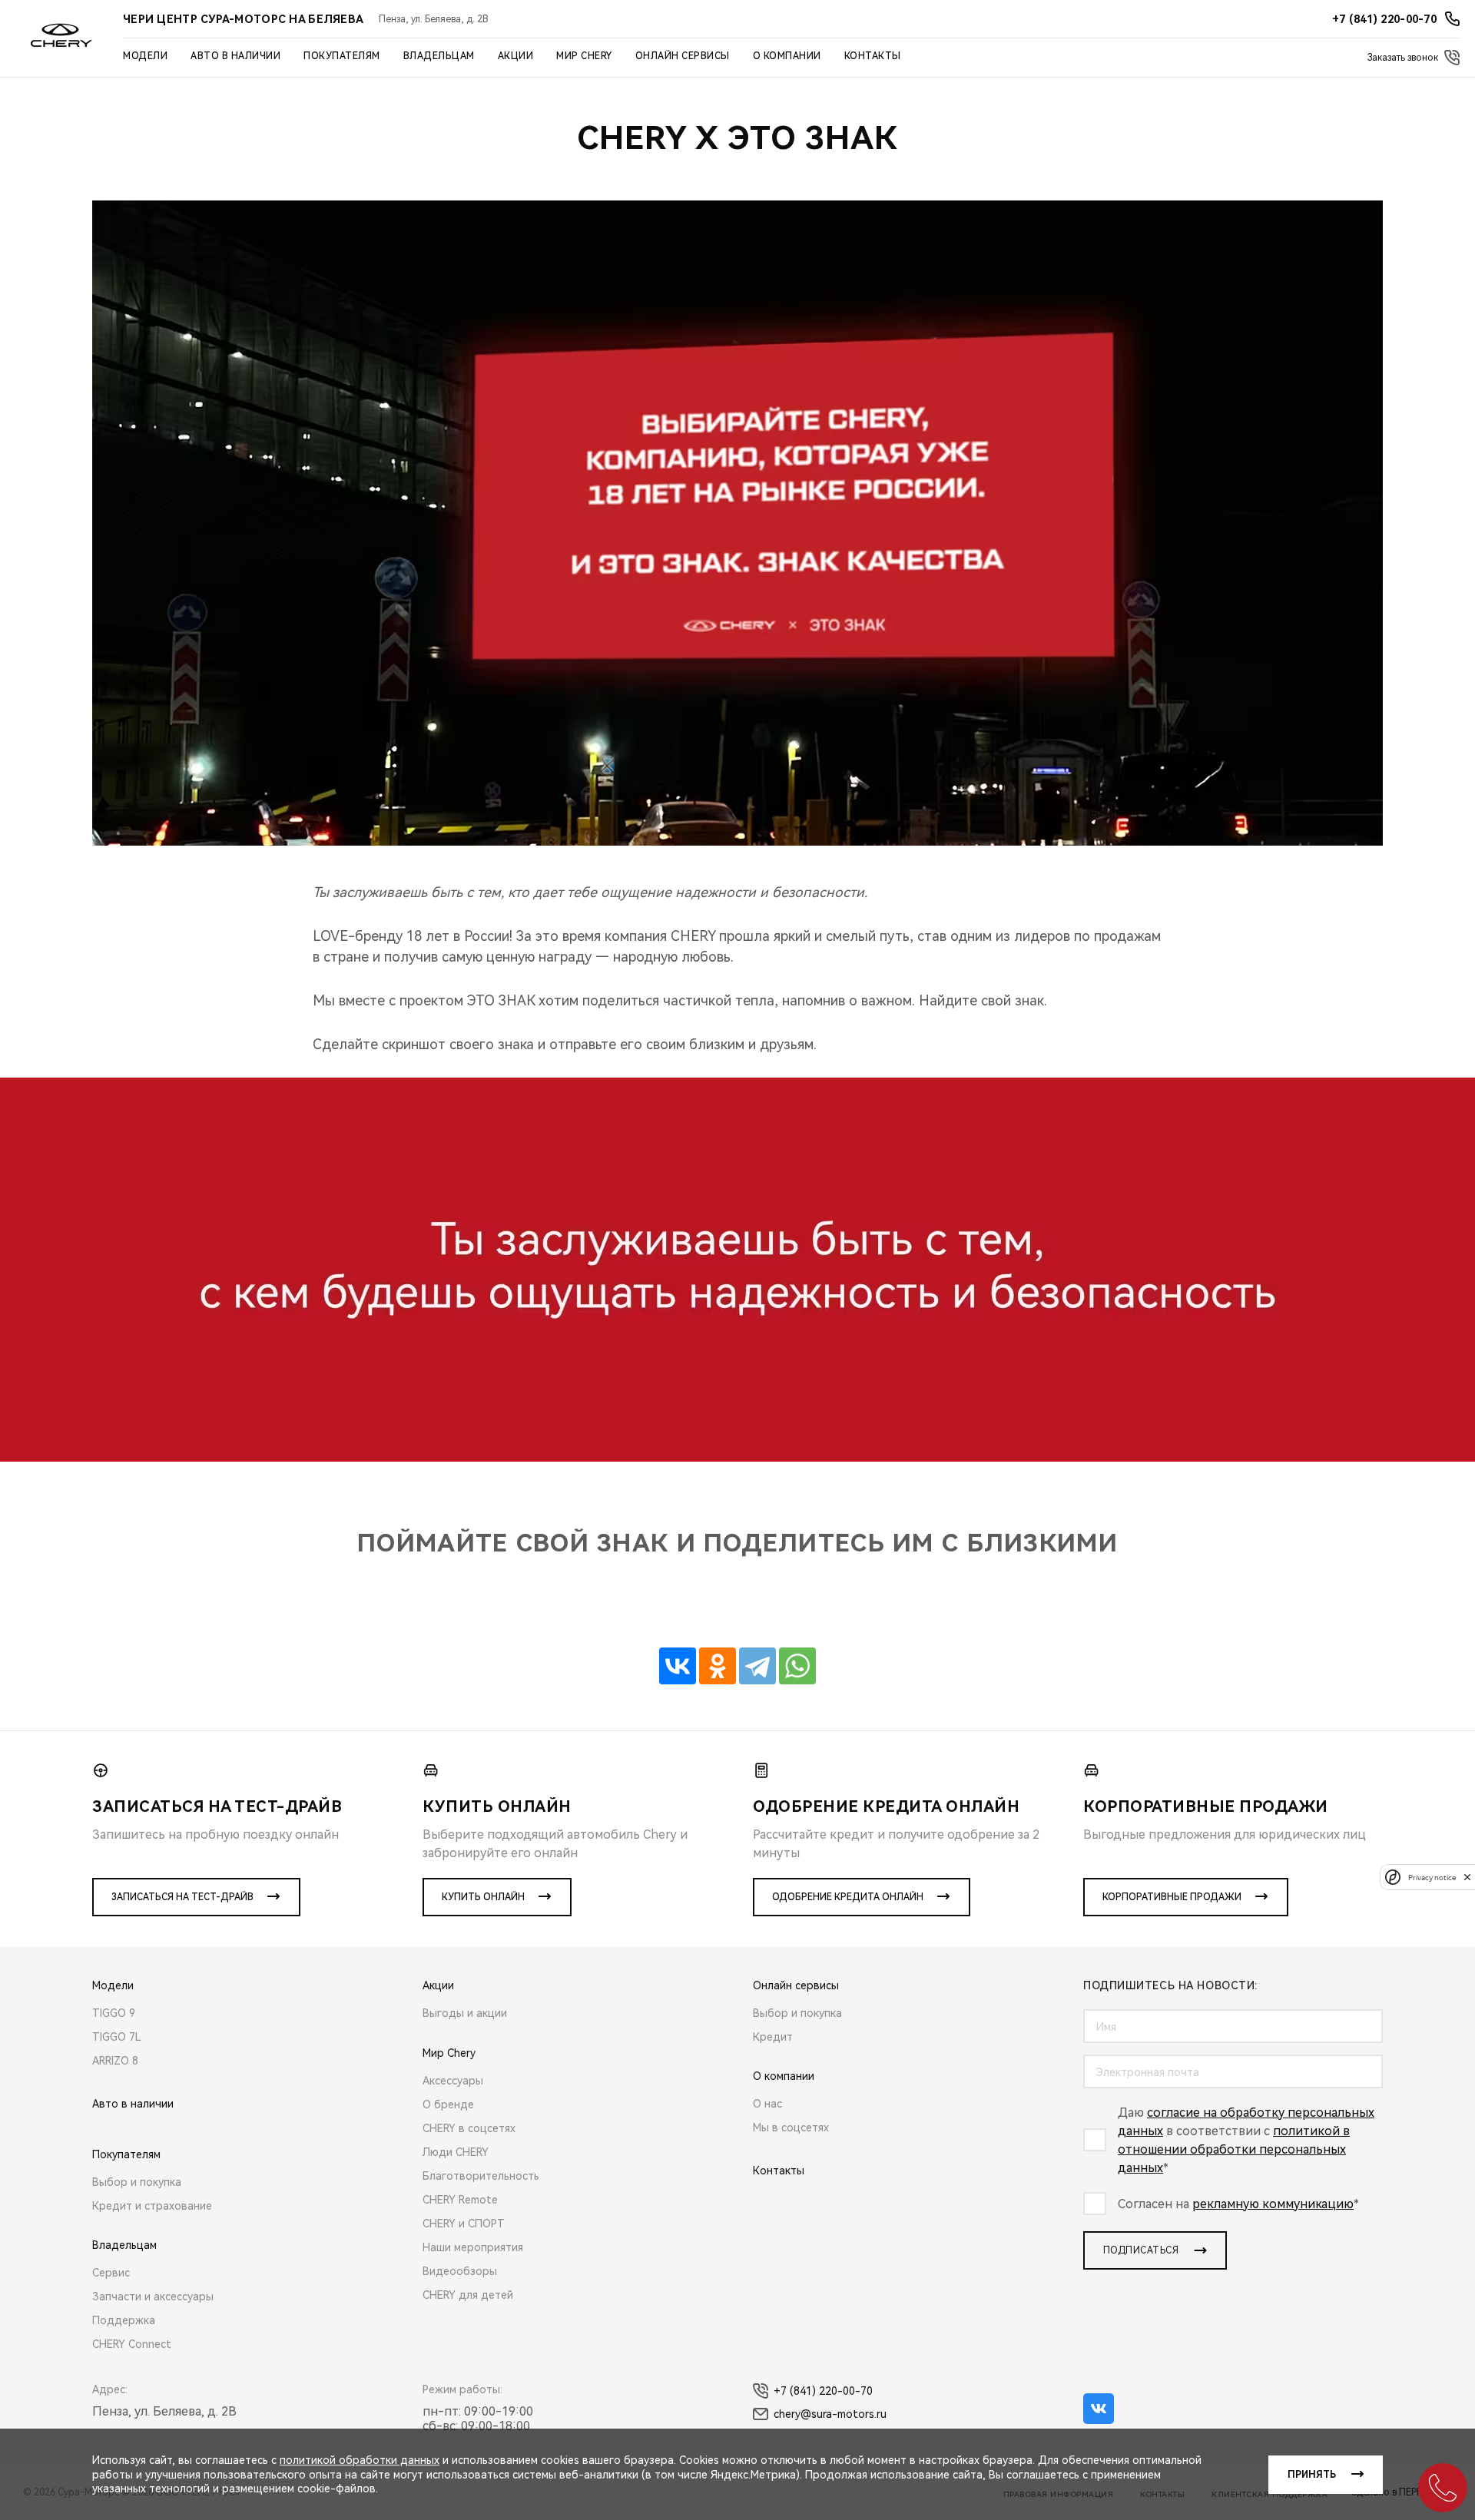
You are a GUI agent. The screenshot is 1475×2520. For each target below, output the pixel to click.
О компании (787, 56)
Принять (1312, 2475)
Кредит (773, 2037)
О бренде (448, 2104)
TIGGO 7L (117, 2037)
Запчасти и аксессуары (153, 2296)
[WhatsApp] (797, 1666)
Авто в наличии (235, 56)
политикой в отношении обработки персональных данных (1234, 2149)
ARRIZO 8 (115, 2061)
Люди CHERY (456, 2152)
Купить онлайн (483, 1897)
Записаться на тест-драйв (182, 1897)
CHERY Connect (132, 2344)
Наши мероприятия (473, 2247)
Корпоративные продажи (1172, 1897)
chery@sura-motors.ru (830, 2414)
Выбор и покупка (137, 2182)
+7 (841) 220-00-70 (823, 2391)
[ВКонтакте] (678, 1666)
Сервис (111, 2273)
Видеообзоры (460, 2271)
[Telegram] (757, 1666)
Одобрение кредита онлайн (848, 1897)
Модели (145, 56)
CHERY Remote (460, 2200)
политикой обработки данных (360, 2460)
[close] (1467, 1877)
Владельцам (439, 56)
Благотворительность (481, 2176)
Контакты (873, 56)
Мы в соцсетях (791, 2128)
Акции (516, 56)
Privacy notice (1432, 1877)
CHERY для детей (468, 2295)
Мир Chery (584, 56)
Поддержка (124, 2320)
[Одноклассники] (718, 1666)
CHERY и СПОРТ (464, 2224)
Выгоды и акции (465, 2013)
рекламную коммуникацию (1273, 2204)
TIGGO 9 (114, 2013)
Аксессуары (453, 2081)
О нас (767, 2104)
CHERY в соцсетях (469, 2128)
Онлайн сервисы (683, 56)
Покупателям (342, 56)
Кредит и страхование (152, 2206)
